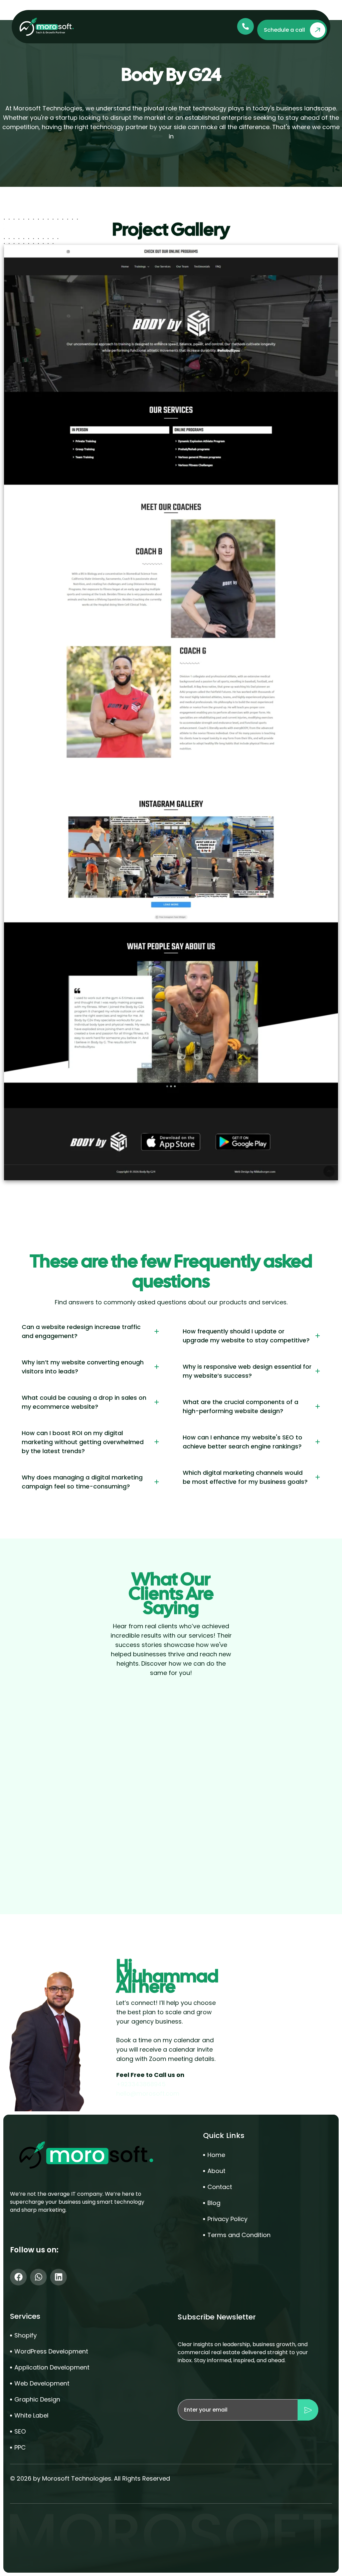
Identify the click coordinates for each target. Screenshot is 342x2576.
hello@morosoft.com (148, 2093)
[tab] (91, 1331)
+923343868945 (141, 2084)
